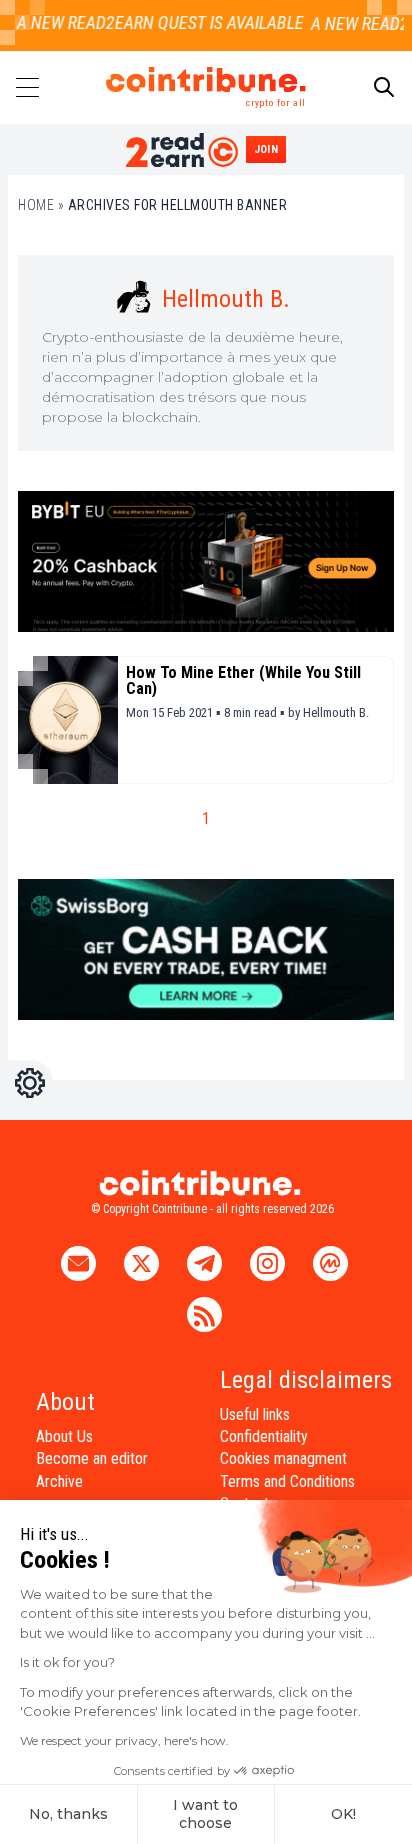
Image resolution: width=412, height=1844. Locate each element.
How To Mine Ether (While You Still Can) (243, 681)
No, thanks (68, 1814)
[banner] (206, 561)
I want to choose (205, 1814)
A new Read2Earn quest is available (153, 22)
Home (36, 205)
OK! (343, 1814)
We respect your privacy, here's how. (124, 1740)
